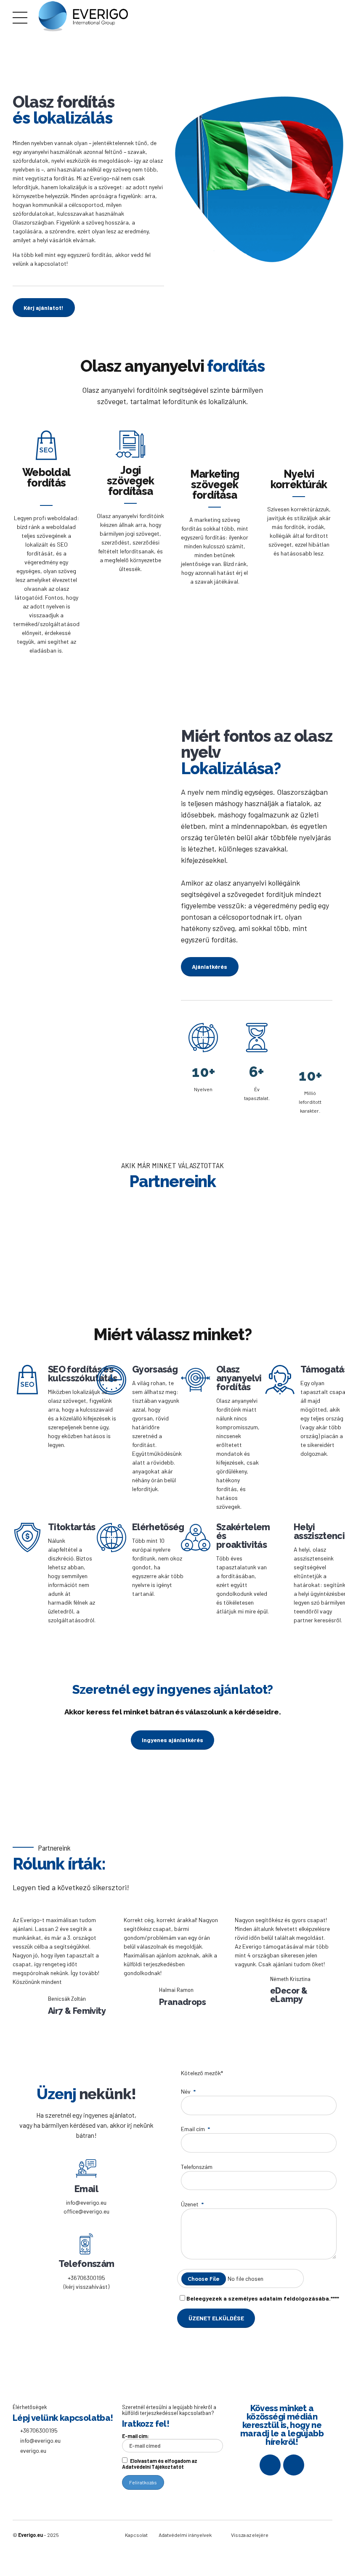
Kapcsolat (136, 2535)
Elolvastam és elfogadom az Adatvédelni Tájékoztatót (160, 2464)
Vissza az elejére (250, 2535)
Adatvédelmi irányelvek (185, 2535)
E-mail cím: (135, 2436)
